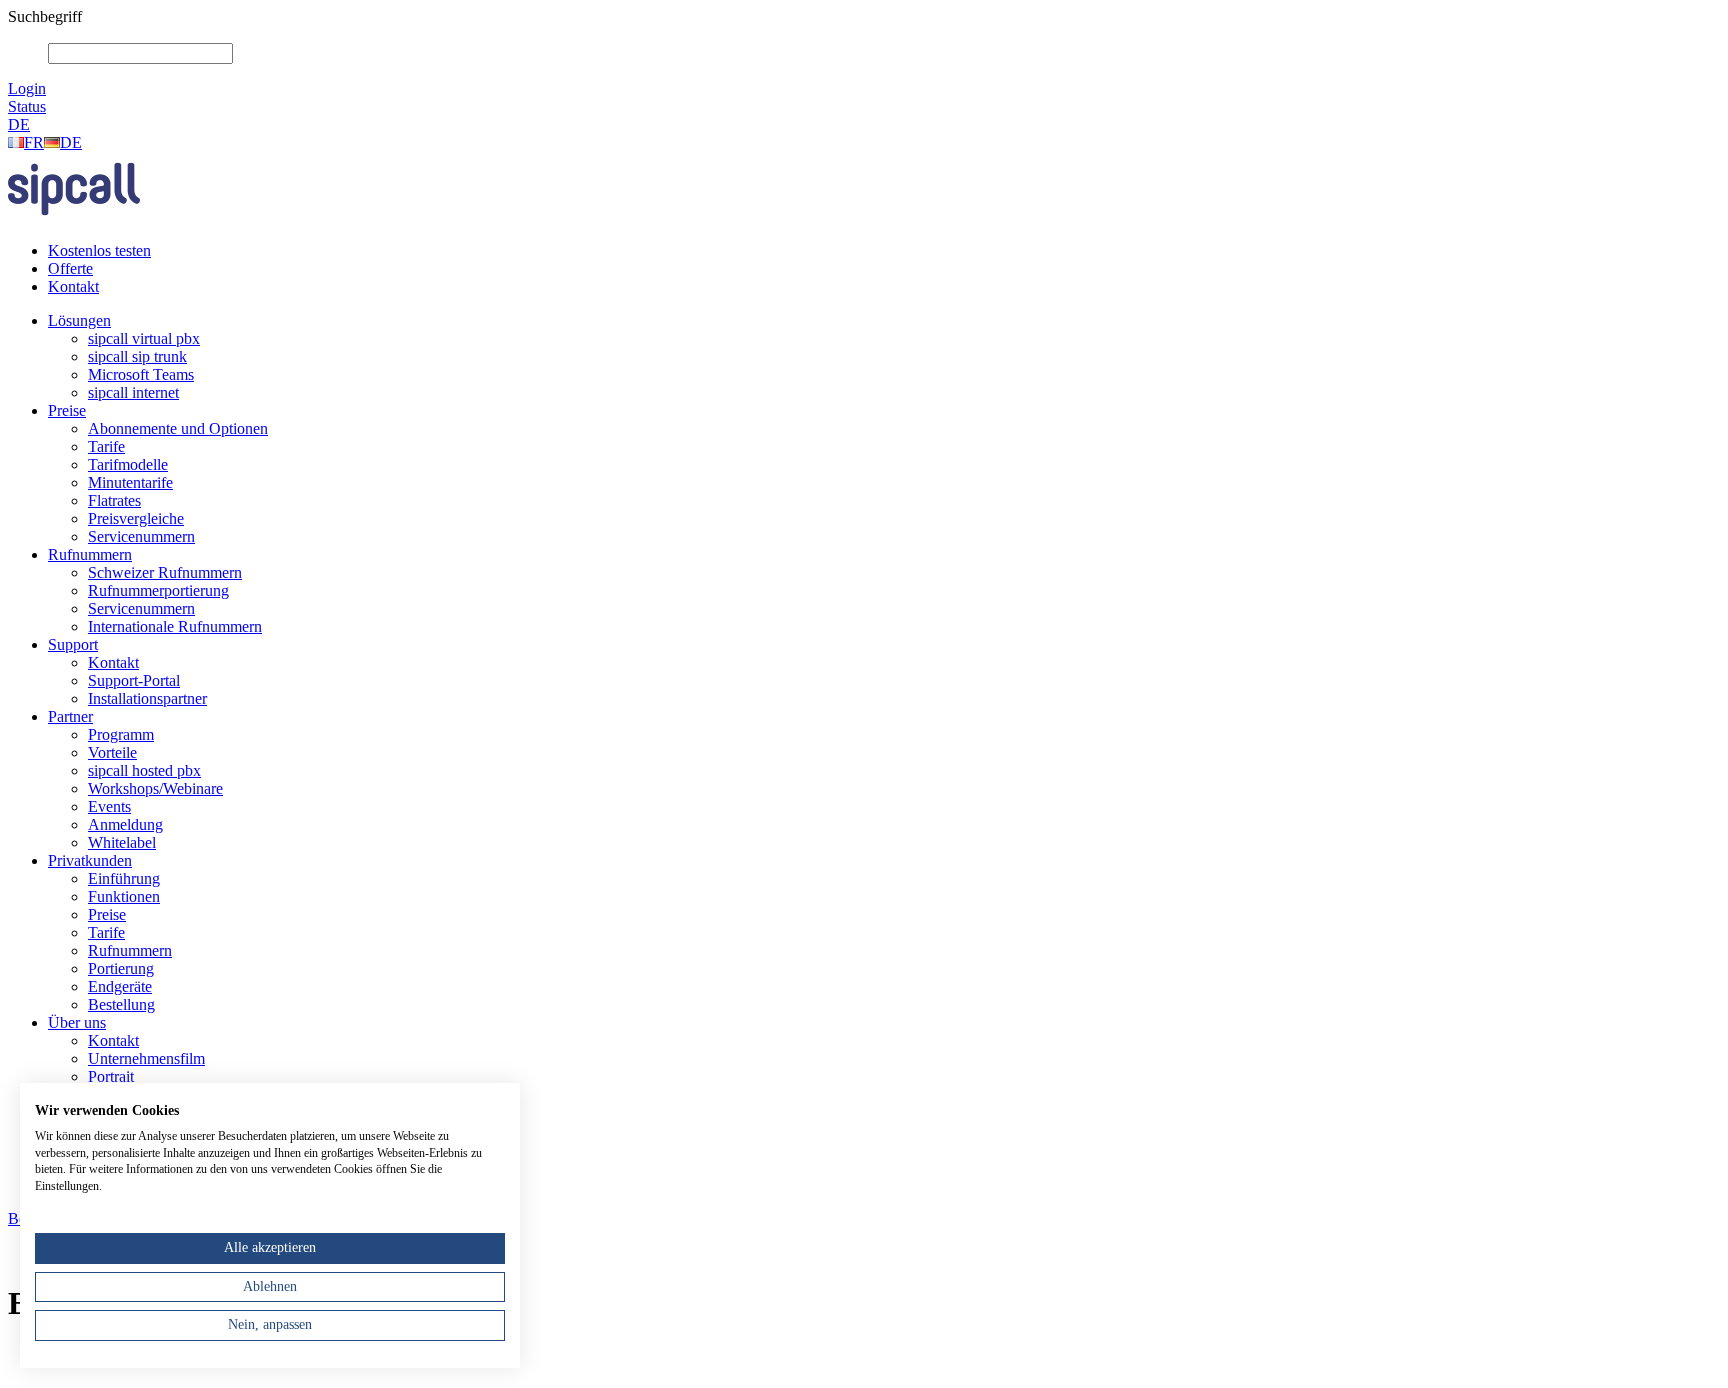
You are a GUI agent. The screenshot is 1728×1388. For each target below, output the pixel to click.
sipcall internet (133, 392)
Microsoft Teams (141, 374)
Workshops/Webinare (155, 788)
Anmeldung (125, 824)
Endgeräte (120, 986)
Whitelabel (122, 842)
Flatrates (114, 500)
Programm (121, 734)
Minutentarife (130, 482)
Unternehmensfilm (146, 1058)
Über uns (77, 1022)
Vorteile (112, 752)
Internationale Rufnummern (175, 626)
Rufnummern (90, 554)
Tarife (106, 446)
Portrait (111, 1076)
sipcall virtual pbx (144, 338)
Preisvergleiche (136, 518)
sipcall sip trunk (137, 356)
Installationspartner (147, 698)
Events (109, 806)
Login (27, 88)
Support (73, 644)
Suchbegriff (45, 16)
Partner (70, 716)
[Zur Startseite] (74, 220)
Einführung (124, 878)
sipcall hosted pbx (144, 770)
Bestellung (121, 1004)
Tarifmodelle (128, 464)
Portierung (121, 968)
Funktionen (124, 896)
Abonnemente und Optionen (178, 428)
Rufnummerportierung (158, 590)
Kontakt (73, 286)
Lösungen (79, 320)
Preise (67, 410)
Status (27, 106)
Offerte (70, 268)
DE (19, 124)
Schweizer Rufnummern (165, 572)
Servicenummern (141, 536)
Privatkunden (90, 860)
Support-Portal (134, 680)
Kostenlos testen (99, 250)
